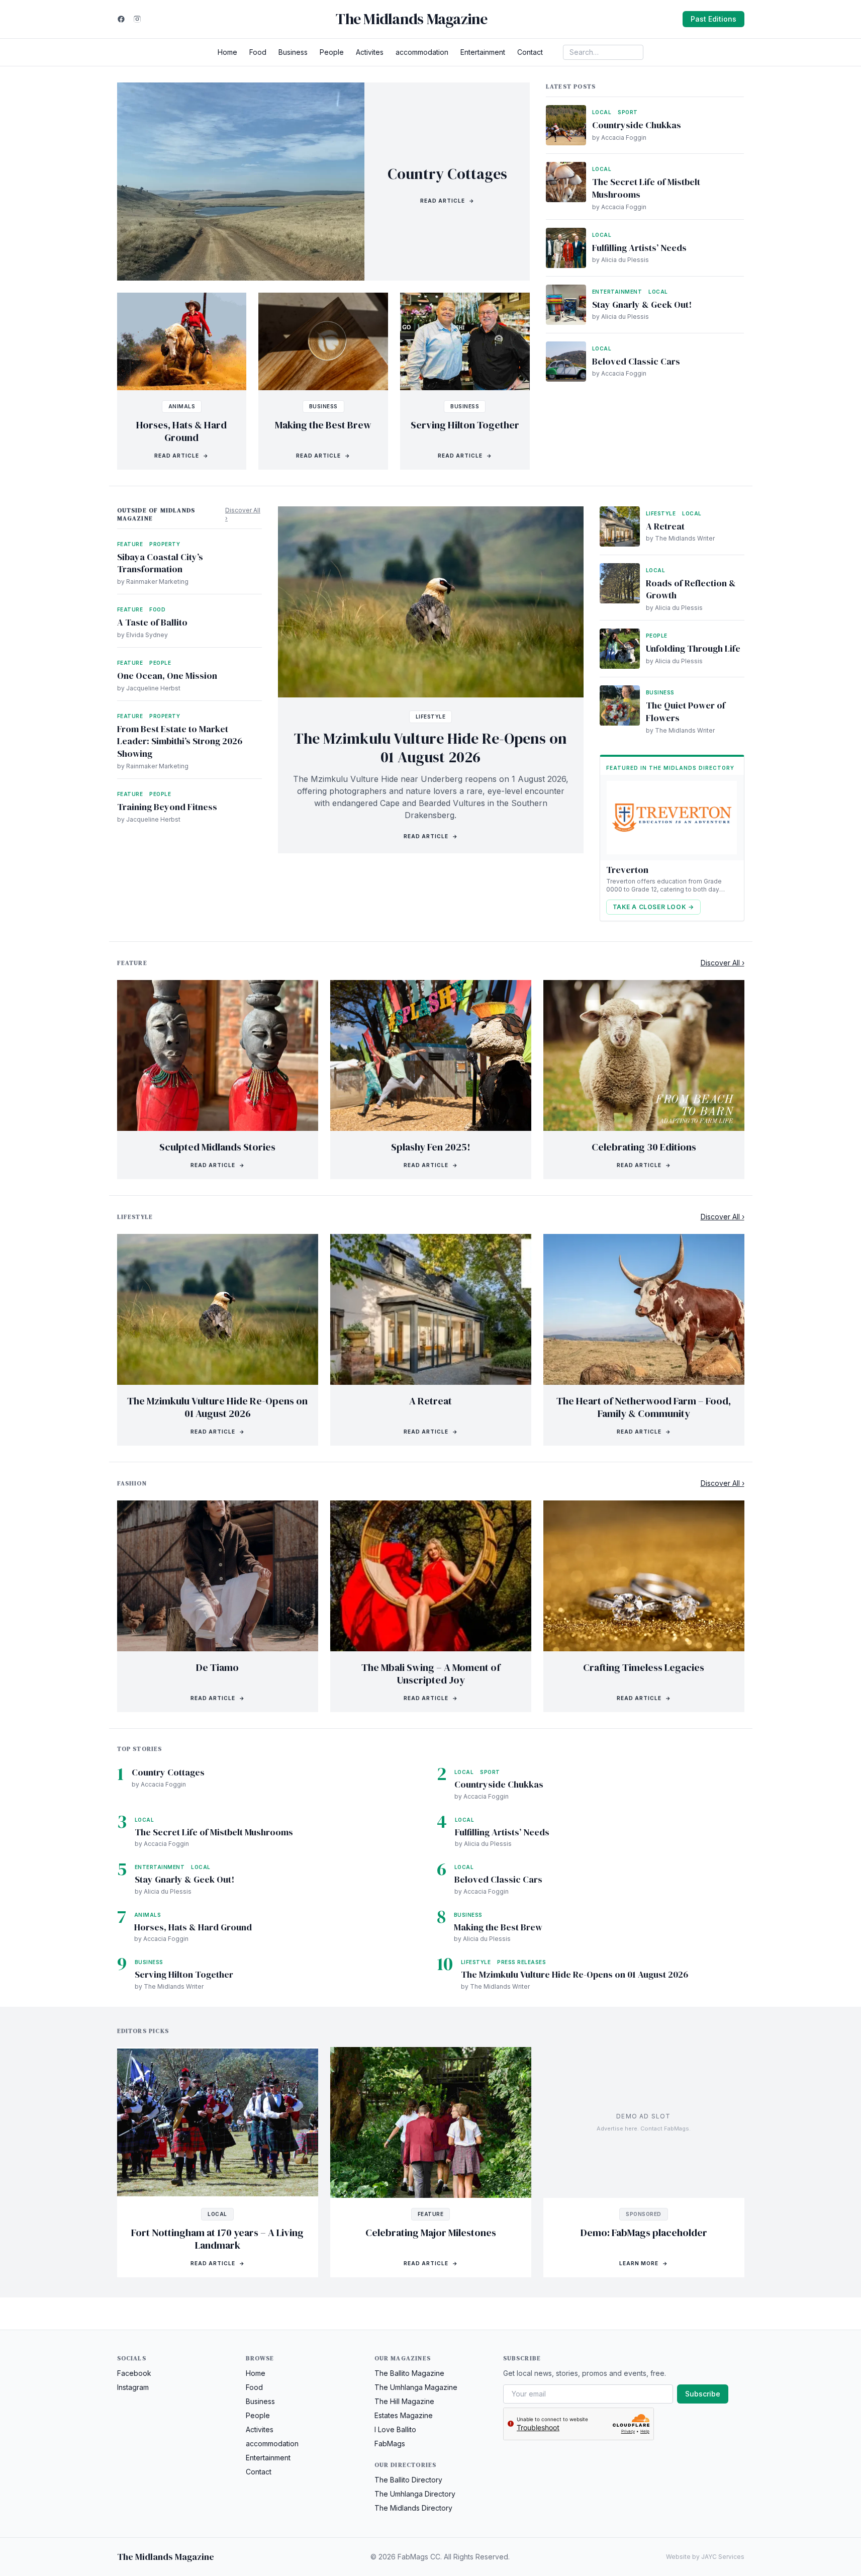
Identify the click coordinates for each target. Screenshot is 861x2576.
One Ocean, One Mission (167, 676)
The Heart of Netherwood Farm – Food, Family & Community (644, 1407)
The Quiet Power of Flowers (686, 712)
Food (258, 52)
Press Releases (521, 1962)
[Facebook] (121, 19)
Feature (130, 544)
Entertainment (483, 52)
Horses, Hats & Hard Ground (181, 431)
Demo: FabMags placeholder (644, 2233)
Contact (530, 52)
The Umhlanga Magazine (416, 2387)
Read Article (447, 201)
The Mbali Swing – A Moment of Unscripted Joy (431, 1674)
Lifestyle (431, 717)
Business (293, 52)
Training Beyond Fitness (167, 807)
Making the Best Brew (323, 425)
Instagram (133, 2387)
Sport (628, 112)
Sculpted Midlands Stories (217, 1147)
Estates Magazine (404, 2415)
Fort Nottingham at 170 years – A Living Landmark (217, 2239)
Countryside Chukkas (637, 125)
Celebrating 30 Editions (644, 1147)
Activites (370, 52)
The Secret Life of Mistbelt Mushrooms (646, 188)
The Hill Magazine (404, 2401)
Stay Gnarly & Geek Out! (642, 304)
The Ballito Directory (408, 2480)
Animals (182, 406)
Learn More (644, 2263)
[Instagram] (137, 19)
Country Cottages (447, 174)
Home (227, 52)
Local (602, 112)
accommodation (422, 52)
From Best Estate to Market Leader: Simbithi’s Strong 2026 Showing (180, 741)
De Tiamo (217, 1667)
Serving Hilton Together (465, 425)
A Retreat (665, 526)
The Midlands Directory (413, 2508)
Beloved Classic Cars (636, 361)
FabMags (390, 2444)
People (332, 52)
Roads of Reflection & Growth (691, 589)
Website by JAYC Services (705, 2557)
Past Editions (713, 19)
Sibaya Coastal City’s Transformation (160, 563)
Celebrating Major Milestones (431, 2233)
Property (165, 544)
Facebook (134, 2373)
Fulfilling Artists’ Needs (639, 248)
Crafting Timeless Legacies (644, 1667)
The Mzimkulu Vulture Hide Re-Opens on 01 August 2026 (430, 748)
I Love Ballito (395, 2429)
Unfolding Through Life (693, 648)
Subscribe (703, 2394)
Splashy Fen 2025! (431, 1147)
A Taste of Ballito (152, 622)
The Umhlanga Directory (415, 2494)
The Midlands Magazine (411, 19)
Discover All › (243, 514)
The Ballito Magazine (409, 2373)
